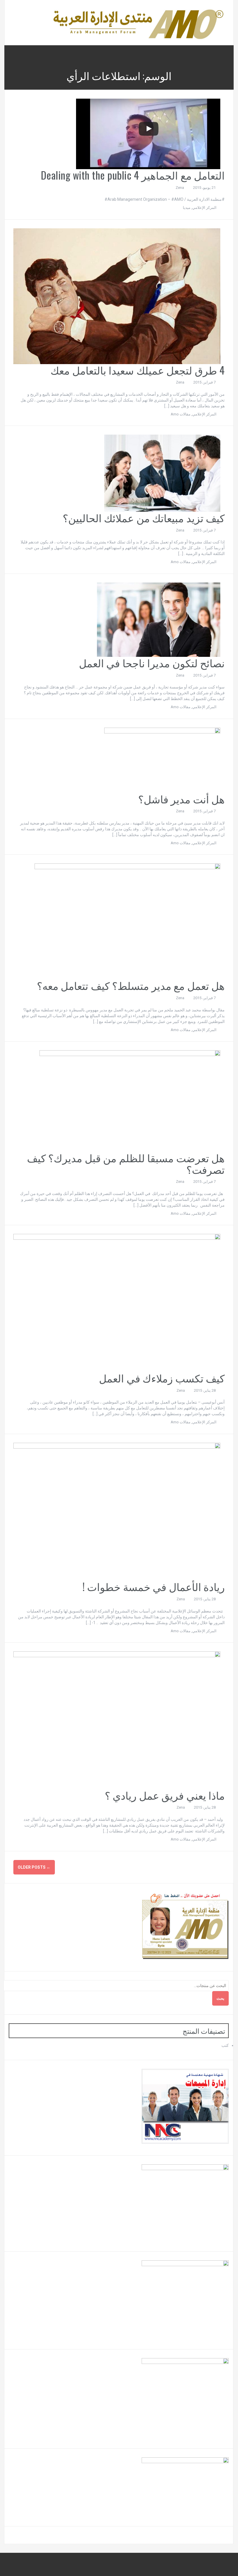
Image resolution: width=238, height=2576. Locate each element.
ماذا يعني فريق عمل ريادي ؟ (165, 1795)
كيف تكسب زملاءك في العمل (162, 1378)
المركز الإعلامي (204, 208)
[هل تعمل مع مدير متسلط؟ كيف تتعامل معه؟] (127, 921)
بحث (220, 1998)
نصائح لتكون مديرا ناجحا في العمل (152, 662)
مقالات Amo (181, 414)
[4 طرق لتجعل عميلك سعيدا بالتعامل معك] (117, 296)
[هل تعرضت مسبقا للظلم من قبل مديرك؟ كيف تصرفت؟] (130, 1101)
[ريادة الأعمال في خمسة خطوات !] (117, 1511)
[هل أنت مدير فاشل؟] (162, 760)
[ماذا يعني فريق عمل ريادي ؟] (117, 1720)
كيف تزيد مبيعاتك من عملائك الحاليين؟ (144, 517)
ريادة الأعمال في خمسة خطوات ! (154, 1586)
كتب (225, 2045)
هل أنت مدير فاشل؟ (182, 799)
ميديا (187, 208)
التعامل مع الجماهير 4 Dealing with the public (133, 175)
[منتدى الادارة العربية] (138, 22)
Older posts (34, 1867)
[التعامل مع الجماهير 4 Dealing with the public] (148, 134)
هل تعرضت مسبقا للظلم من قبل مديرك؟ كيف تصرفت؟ (126, 1163)
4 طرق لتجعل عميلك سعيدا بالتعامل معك (138, 370)
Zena (180, 188)
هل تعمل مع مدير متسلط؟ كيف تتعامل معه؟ (131, 985)
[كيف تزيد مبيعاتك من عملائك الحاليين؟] (162, 473)
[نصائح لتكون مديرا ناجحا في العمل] (159, 619)
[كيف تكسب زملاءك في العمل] (117, 1303)
